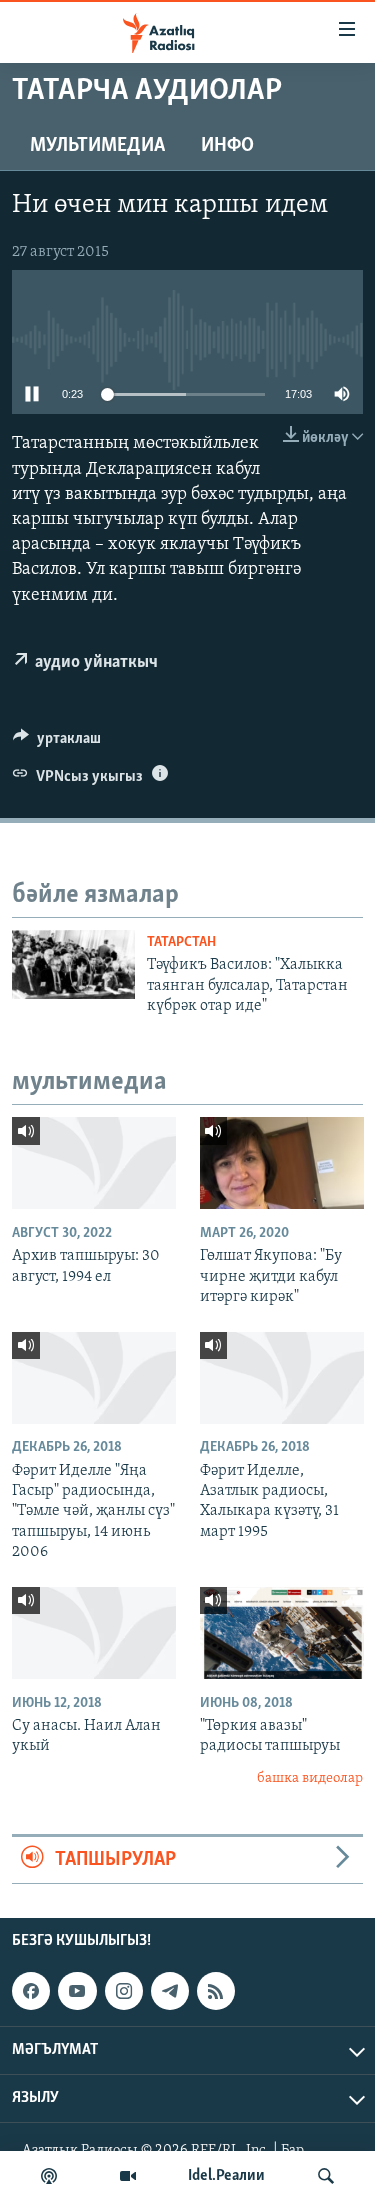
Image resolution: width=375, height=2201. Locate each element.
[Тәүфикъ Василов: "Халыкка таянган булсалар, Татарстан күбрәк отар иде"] (73, 964)
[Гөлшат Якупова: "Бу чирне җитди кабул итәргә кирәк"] (282, 1163)
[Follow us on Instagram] (124, 1991)
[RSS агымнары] (216, 1991)
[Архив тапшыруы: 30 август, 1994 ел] (94, 1163)
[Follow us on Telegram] (170, 1991)
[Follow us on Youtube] (77, 1991)
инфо (227, 146)
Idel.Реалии (226, 2176)
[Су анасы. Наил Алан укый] (94, 1633)
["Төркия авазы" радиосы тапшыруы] (282, 1633)
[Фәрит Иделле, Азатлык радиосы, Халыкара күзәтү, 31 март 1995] (282, 1378)
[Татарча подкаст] (49, 2176)
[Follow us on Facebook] (31, 1991)
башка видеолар (310, 1778)
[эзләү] (326, 2176)
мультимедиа (97, 146)
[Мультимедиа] (128, 2176)
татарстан (181, 942)
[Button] (57, 743)
